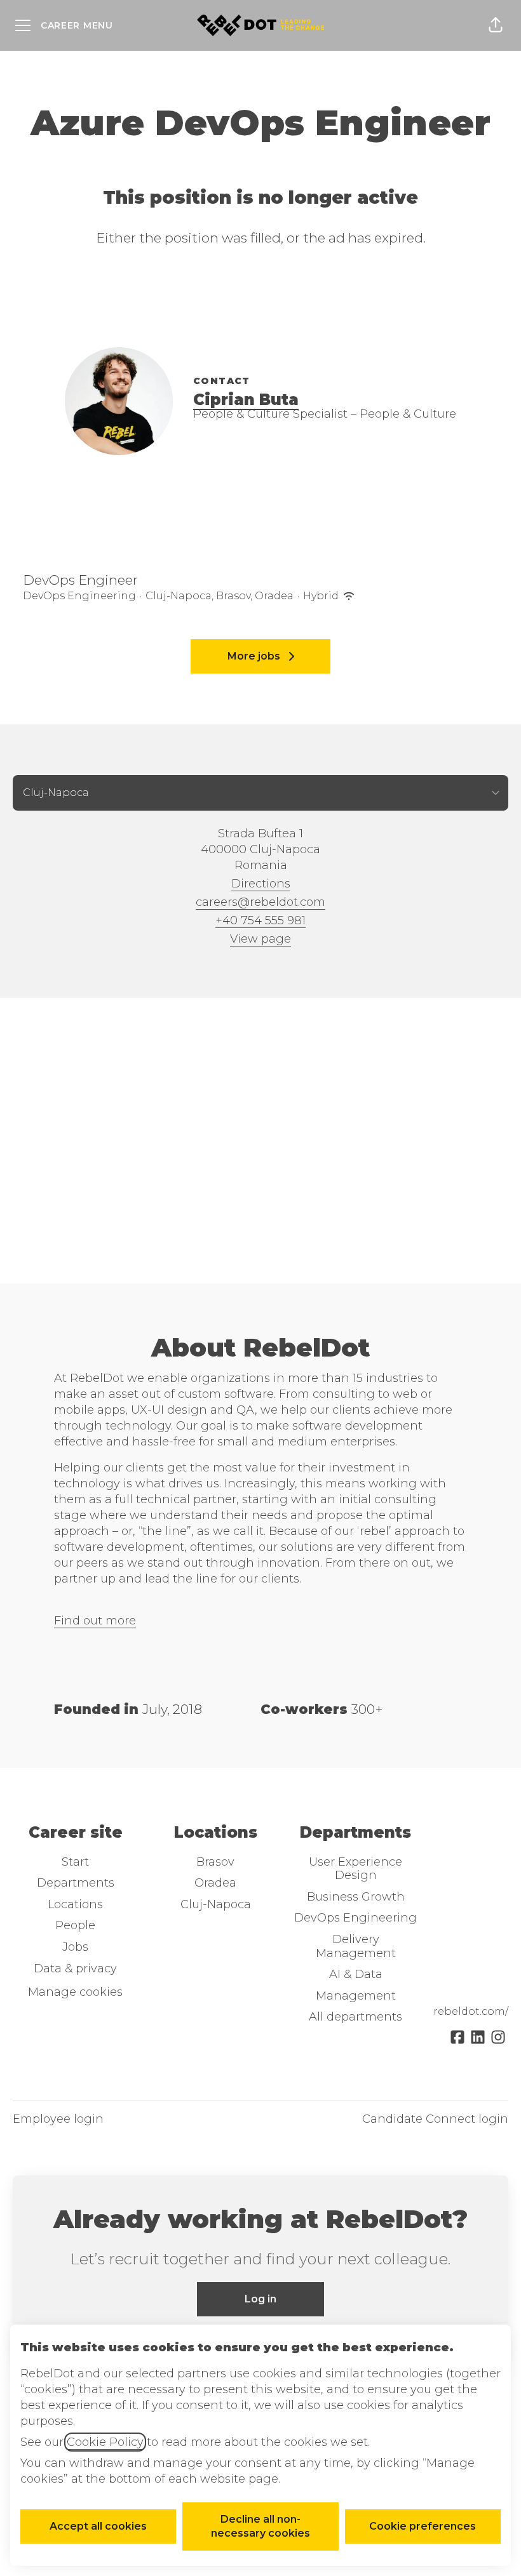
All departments (355, 2017)
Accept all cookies (98, 2526)
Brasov (215, 1862)
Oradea (215, 1883)
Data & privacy (75, 1969)
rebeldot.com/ (471, 2011)
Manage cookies (75, 1992)
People (75, 1925)
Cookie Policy (105, 2442)
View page (260, 939)
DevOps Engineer (80, 580)
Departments (76, 1883)
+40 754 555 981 (260, 920)
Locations (75, 1904)
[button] (496, 25)
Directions (261, 884)
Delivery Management (356, 1946)
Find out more (95, 1621)
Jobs (75, 1947)
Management (356, 1996)
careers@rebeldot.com (260, 902)
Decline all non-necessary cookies (260, 2526)
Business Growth (356, 1897)
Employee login (58, 2119)
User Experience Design (355, 1869)
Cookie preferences (423, 2526)
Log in (260, 2299)
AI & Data (356, 1974)
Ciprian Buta (246, 400)
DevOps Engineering (355, 1918)
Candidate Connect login (435, 2119)
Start (75, 1862)
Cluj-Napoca (216, 1904)
